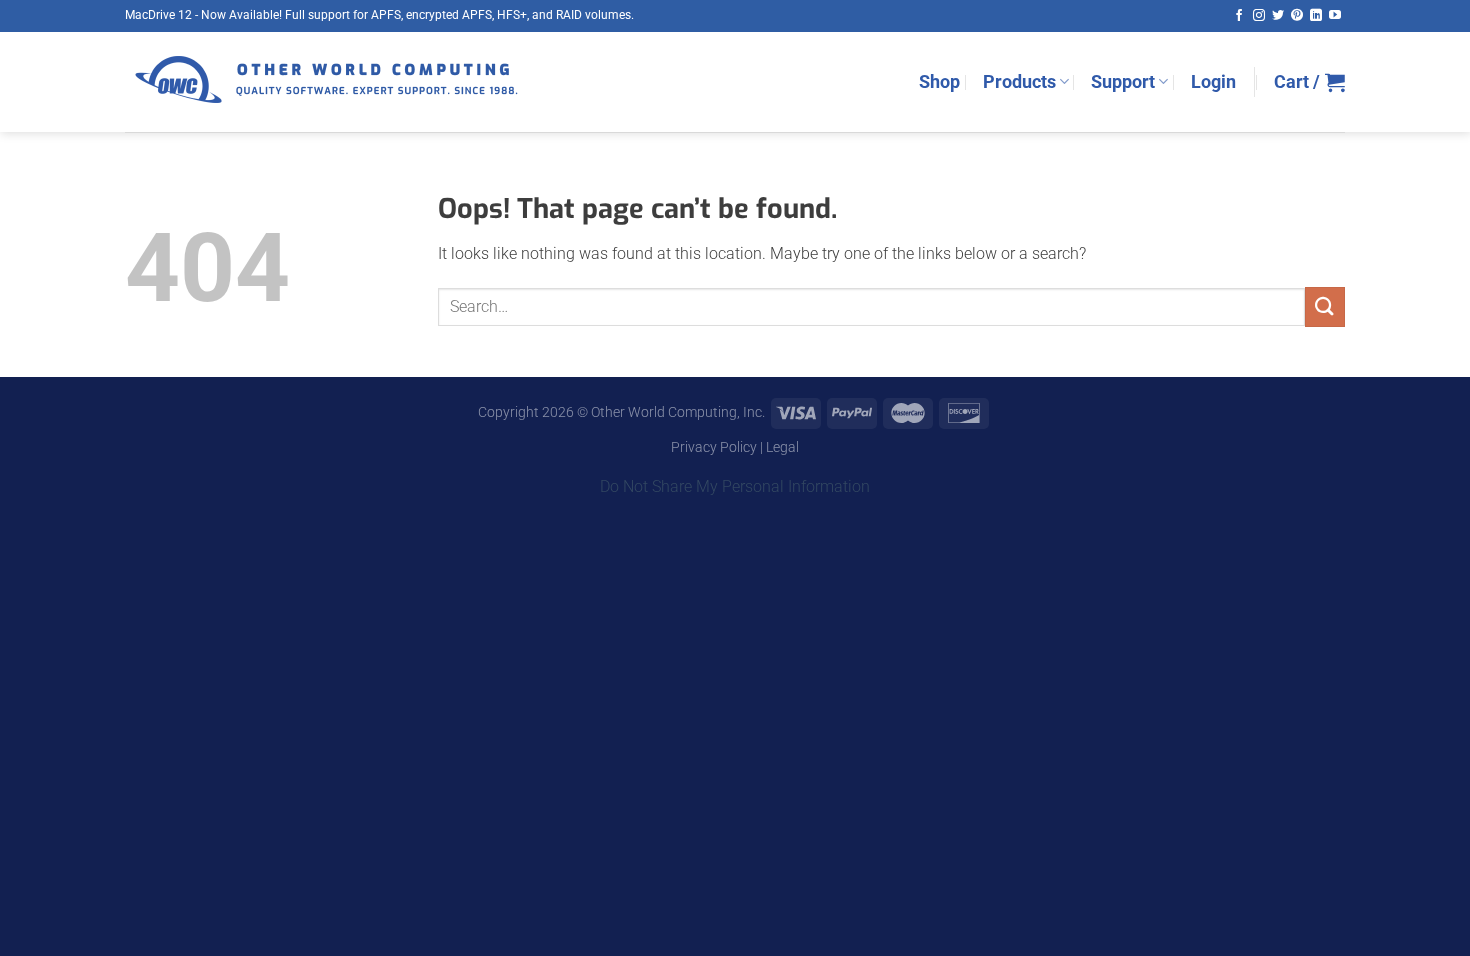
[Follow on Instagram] (1259, 16)
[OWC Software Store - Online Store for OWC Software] (325, 82)
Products (1019, 82)
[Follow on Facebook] (1239, 16)
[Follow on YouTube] (1335, 16)
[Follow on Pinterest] (1297, 16)
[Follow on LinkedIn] (1316, 16)
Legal (782, 447)
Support (1123, 82)
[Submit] (1325, 306)
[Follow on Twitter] (1278, 16)
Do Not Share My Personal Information (735, 486)
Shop (939, 82)
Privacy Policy (714, 447)
